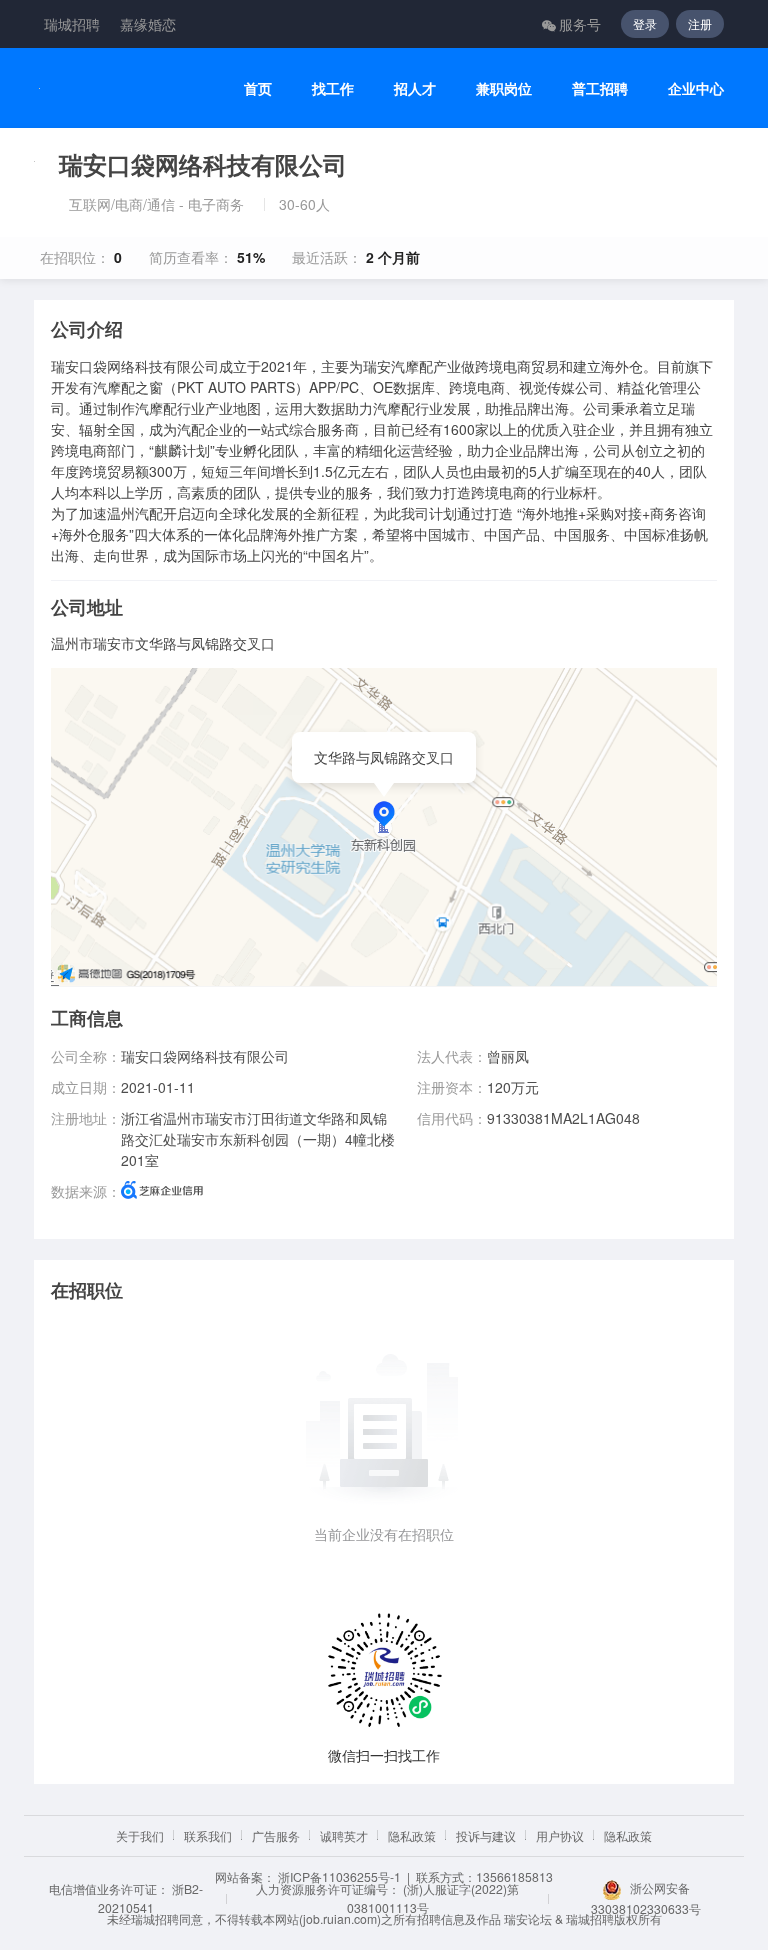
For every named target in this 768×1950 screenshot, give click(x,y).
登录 (645, 23)
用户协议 (560, 1835)
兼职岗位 (504, 88)
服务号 (580, 24)
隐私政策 (412, 1835)
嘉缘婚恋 (148, 24)
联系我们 (208, 1835)
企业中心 (696, 88)
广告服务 (276, 1835)
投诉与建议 (486, 1835)
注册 (700, 23)
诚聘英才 (344, 1835)
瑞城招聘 (72, 24)
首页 (258, 88)
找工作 (333, 88)
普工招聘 (600, 88)
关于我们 (140, 1835)
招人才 (415, 88)
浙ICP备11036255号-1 (339, 1876)
